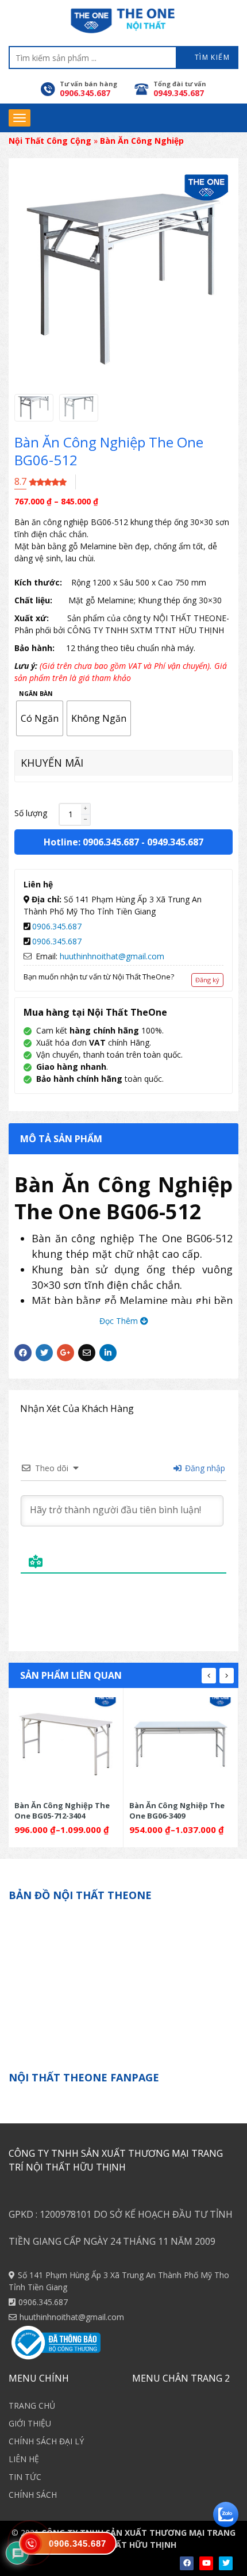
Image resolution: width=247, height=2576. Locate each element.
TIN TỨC (25, 2477)
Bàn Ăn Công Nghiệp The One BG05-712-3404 (62, 1810)
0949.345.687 (175, 842)
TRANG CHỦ (32, 2405)
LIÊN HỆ (24, 2459)
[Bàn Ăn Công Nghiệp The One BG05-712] (66, 1744)
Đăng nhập (204, 1468)
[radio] (40, 718)
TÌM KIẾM (211, 57)
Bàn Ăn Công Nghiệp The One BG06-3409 (177, 1810)
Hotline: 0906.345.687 (91, 842)
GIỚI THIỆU (30, 2423)
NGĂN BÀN (36, 694)
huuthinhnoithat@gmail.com (112, 956)
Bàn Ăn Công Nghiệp (142, 141)
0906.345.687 (57, 926)
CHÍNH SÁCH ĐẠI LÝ (46, 2441)
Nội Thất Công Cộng (50, 141)
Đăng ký (207, 980)
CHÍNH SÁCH (33, 2495)
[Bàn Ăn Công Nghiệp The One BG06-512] (34, 408)
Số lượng (31, 813)
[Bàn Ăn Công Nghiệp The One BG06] (181, 1744)
